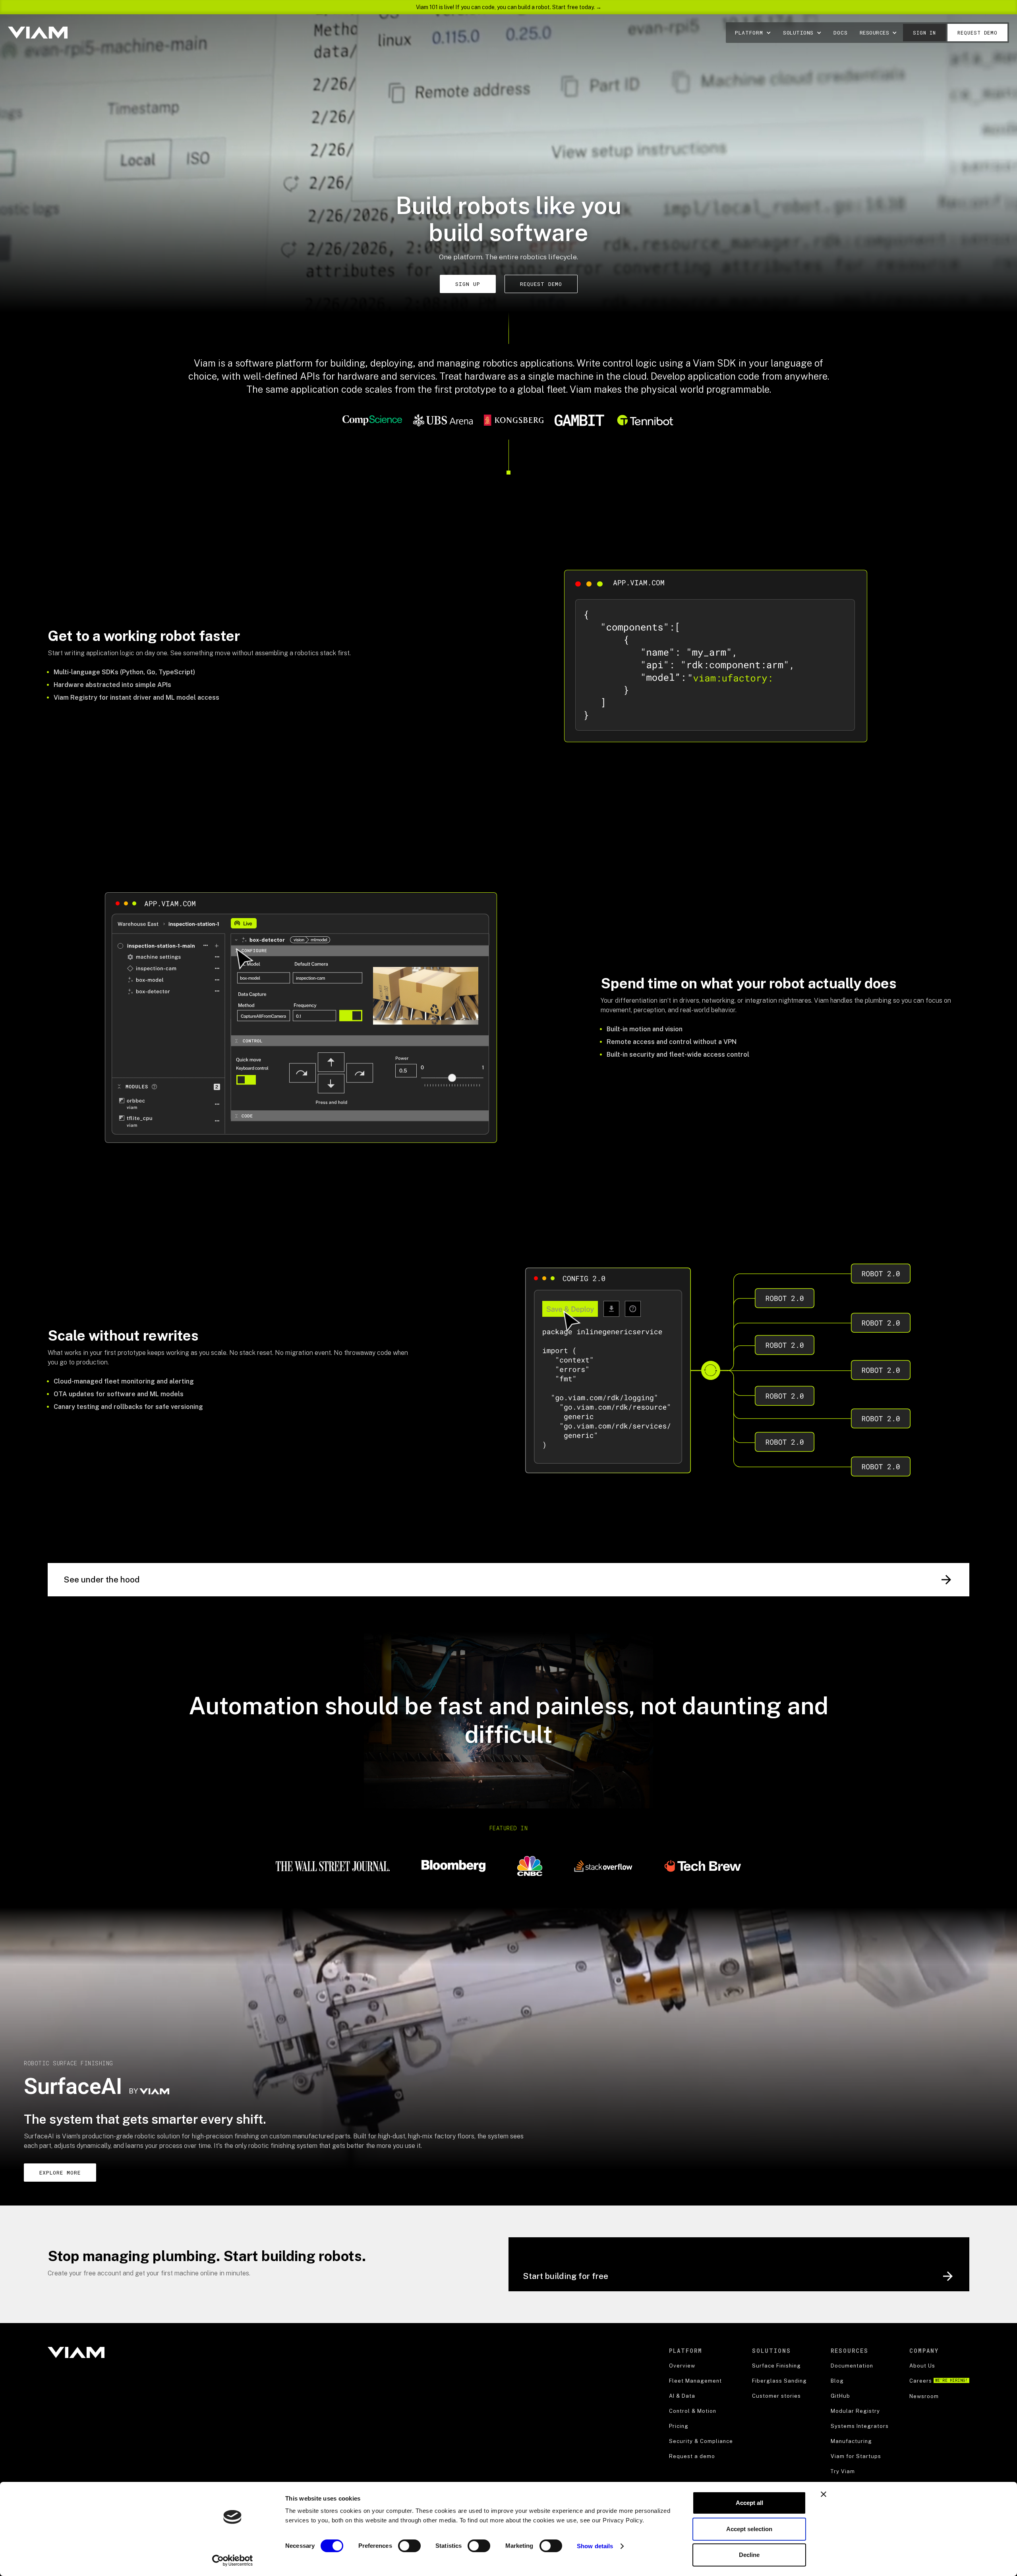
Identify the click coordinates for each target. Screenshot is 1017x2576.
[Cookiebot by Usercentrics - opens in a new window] (233, 2561)
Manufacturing (851, 2441)
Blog (837, 2381)
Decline (749, 2555)
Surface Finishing (776, 2366)
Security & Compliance (701, 2441)
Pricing (679, 2426)
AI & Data (682, 2396)
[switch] (409, 2546)
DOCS (841, 33)
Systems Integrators (860, 2426)
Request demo (977, 33)
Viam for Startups (856, 2456)
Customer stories (776, 2396)
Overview (682, 2366)
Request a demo (692, 2456)
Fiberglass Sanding (779, 2381)
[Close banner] (824, 2494)
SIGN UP (468, 284)
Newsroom (924, 2396)
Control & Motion (693, 2411)
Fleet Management (695, 2381)
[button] (753, 33)
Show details (595, 2546)
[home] (38, 32)
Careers (939, 2381)
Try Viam (843, 2471)
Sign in (924, 33)
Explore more (60, 2173)
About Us (922, 2366)
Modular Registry (855, 2411)
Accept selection (749, 2529)
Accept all (749, 2503)
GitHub (840, 2396)
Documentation (852, 2366)
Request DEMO (541, 284)
